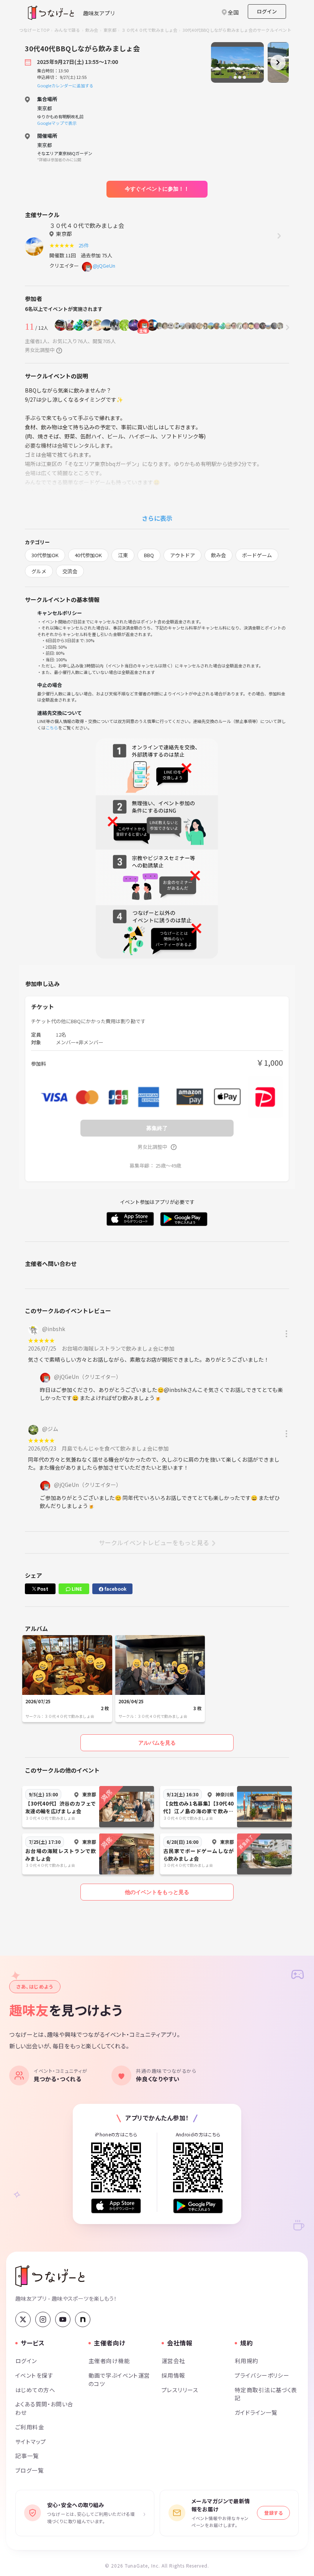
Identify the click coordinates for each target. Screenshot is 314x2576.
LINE (76, 1589)
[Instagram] (43, 2319)
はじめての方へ (35, 2390)
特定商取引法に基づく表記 (266, 2394)
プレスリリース (180, 2390)
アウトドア (182, 555)
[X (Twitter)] (23, 2319)
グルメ (39, 571)
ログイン (267, 11)
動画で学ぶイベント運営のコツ (119, 2379)
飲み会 (92, 30)
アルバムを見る (157, 1743)
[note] (83, 2319)
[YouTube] (63, 2319)
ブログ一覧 (29, 2470)
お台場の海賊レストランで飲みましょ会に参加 (118, 1348)
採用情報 (173, 2375)
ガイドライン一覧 (256, 2412)
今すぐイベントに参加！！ (157, 189)
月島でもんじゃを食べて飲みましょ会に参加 (115, 1448)
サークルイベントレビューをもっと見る (154, 1542)
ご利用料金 (30, 2427)
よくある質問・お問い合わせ (44, 2408)
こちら (52, 728)
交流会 (70, 571)
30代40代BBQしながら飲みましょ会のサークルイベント (237, 30)
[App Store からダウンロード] (116, 2206)
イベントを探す (34, 2375)
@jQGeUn (104, 266)
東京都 (110, 30)
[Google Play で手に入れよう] (198, 2206)
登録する (273, 2513)
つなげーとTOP (34, 30)
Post (42, 1589)
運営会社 (173, 2361)
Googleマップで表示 (57, 123)
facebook (115, 1589)
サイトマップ (31, 2441)
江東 (123, 555)
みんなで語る (67, 30)
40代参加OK (88, 555)
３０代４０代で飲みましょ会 (149, 30)
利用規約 (247, 2361)
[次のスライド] (278, 62)
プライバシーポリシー (262, 2375)
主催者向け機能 (109, 2361)
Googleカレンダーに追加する (65, 85)
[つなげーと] (50, 2276)
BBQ (149, 555)
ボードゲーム (257, 555)
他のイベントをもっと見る (157, 1892)
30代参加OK (45, 555)
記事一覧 (27, 2456)
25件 (85, 245)
